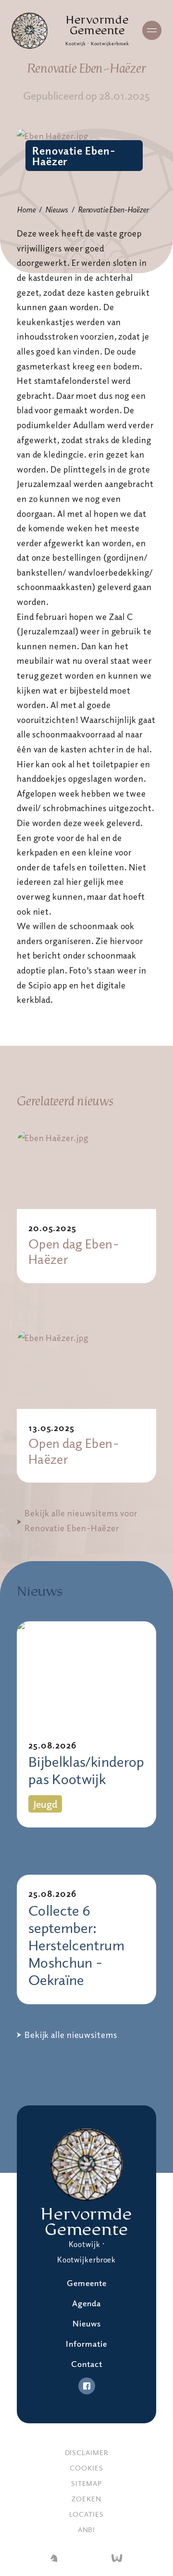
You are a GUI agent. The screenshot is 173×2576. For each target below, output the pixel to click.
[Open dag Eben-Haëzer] (86, 1170)
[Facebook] (87, 2386)
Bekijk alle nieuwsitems (71, 2035)
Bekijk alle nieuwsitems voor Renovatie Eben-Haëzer (81, 1520)
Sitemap (86, 2483)
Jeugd (45, 1804)
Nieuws (56, 210)
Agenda (86, 2303)
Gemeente (87, 2283)
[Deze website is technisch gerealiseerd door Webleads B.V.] (117, 2559)
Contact (87, 2364)
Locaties (86, 2514)
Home (26, 210)
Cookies (86, 2468)
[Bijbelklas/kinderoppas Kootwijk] (86, 1674)
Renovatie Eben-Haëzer (74, 156)
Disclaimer (87, 2452)
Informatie (86, 2344)
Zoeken (86, 2498)
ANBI (87, 2529)
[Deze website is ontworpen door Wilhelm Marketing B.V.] (54, 2559)
